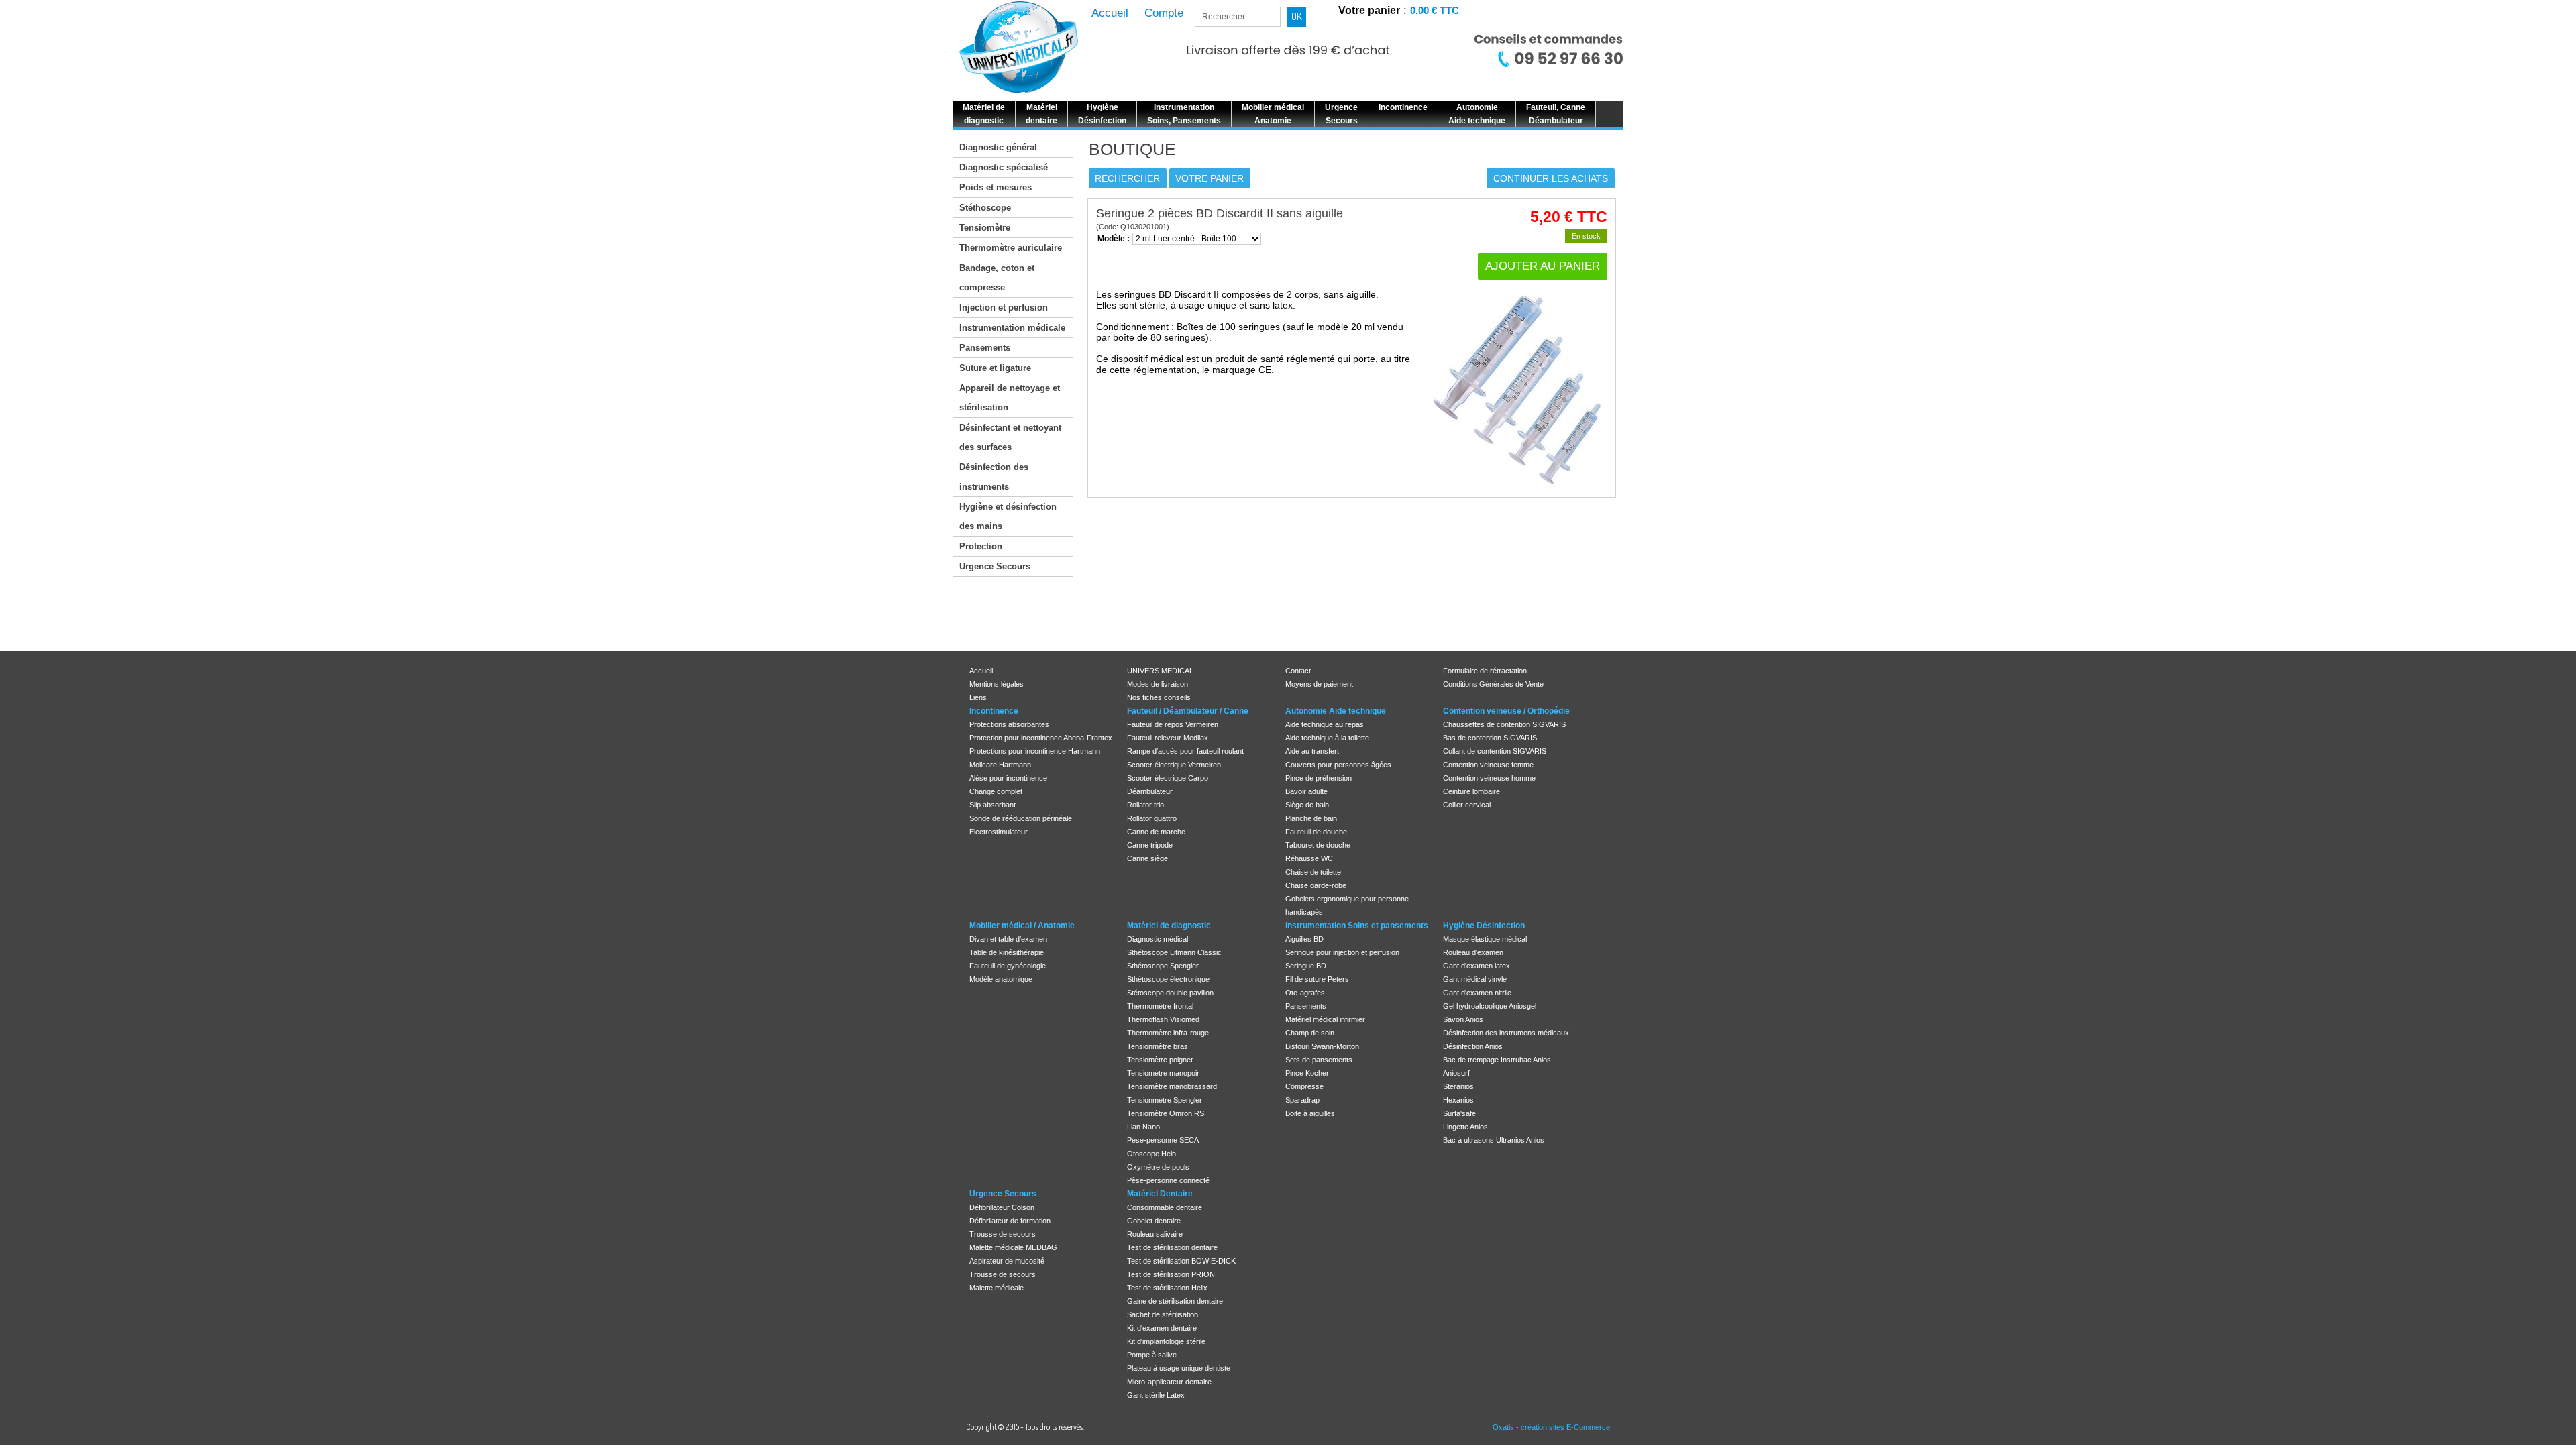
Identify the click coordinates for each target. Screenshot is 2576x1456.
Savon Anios (1463, 1019)
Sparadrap (1302, 1100)
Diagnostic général (998, 147)
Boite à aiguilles (1310, 1113)
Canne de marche (1156, 832)
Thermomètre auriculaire (1011, 248)
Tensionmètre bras (1158, 1046)
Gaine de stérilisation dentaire (1175, 1301)
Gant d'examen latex (1477, 966)
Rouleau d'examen (1473, 952)
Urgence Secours (995, 566)
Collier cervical (1467, 805)
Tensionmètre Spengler (1165, 1100)
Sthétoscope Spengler (1163, 966)
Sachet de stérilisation (1163, 1314)
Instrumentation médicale (1012, 328)
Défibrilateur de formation (1010, 1221)
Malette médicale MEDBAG (1013, 1247)
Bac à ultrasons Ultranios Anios (1494, 1140)
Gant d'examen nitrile (1477, 993)
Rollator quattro (1152, 818)
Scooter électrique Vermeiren (1174, 765)
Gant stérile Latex (1156, 1395)
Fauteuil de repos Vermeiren (1173, 724)
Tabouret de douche (1318, 845)
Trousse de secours (1003, 1234)
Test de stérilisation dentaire (1172, 1247)
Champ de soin (1310, 1033)
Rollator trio (1145, 805)
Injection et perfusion (1004, 307)
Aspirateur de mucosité (1007, 1261)
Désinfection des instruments (994, 477)
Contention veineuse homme (1489, 778)
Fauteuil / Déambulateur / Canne (1188, 711)
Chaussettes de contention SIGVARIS (1504, 724)
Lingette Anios (1465, 1127)
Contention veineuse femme (1488, 765)
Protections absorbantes (1009, 724)
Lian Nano (1143, 1127)
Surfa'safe (1459, 1113)
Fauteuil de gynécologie (1008, 966)
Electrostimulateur (999, 832)
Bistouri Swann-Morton (1322, 1046)
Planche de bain (1311, 818)
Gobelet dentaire (1154, 1221)
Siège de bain (1307, 805)
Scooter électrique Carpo (1168, 778)
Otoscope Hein (1151, 1154)
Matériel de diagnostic (1169, 926)
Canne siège (1147, 858)
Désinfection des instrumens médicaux (1506, 1033)
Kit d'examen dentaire (1162, 1328)
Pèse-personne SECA (1163, 1140)
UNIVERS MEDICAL (1160, 671)
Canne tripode (1150, 845)
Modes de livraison (1158, 684)
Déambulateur (1150, 791)
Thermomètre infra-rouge (1168, 1033)
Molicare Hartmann (1000, 765)
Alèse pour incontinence (1008, 778)
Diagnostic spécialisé (1004, 167)
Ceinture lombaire (1471, 791)
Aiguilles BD (1304, 939)
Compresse (1304, 1086)
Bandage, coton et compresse (997, 278)
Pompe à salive (1152, 1355)
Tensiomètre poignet (1160, 1060)
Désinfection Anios (1473, 1046)
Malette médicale (997, 1288)
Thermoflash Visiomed (1163, 1019)
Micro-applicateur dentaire (1169, 1382)
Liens (978, 697)
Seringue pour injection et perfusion (1342, 952)
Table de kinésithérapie (1007, 952)
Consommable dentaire (1165, 1207)
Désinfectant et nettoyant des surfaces (1010, 437)
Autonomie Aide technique (1336, 711)
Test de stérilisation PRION (1171, 1274)
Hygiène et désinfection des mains (1008, 516)
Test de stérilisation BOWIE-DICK (1181, 1261)
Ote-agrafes (1305, 993)
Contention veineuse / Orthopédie (1506, 711)
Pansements (985, 348)
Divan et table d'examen (1008, 939)
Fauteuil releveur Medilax (1168, 738)
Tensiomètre (985, 228)
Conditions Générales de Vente (1493, 684)
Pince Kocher (1307, 1073)
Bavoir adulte (1306, 791)
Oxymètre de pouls (1158, 1167)
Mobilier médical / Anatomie (1022, 926)
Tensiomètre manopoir (1163, 1073)
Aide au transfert (1312, 751)
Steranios (1458, 1086)
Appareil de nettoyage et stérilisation (1010, 398)
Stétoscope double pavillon (1170, 993)
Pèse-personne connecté (1168, 1180)
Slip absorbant (992, 805)
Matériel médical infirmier (1325, 1019)
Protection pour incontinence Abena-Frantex (1041, 738)
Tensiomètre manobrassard (1172, 1086)
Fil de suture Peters (1317, 979)
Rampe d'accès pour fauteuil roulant (1185, 751)
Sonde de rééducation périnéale (1021, 818)
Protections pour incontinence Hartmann (1035, 751)
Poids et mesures (996, 187)
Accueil (981, 671)
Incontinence (994, 711)
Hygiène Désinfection (1484, 926)
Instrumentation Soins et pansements (1357, 926)
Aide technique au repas (1325, 724)
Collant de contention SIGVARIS (1495, 751)
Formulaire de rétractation (1485, 671)
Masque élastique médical (1485, 939)
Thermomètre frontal (1160, 1006)
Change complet (996, 791)
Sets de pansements (1319, 1060)
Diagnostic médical (1158, 939)
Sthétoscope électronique (1168, 979)
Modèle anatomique (1001, 979)
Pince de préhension (1319, 778)
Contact (1298, 671)
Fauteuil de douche (1316, 832)
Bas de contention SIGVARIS (1490, 738)
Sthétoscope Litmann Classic (1174, 952)
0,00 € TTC (1435, 10)
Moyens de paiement (1319, 684)
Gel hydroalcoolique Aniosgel (1490, 1006)
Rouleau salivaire (1155, 1234)
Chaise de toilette (1313, 872)
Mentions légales (997, 684)
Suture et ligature (995, 368)
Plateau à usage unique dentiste (1179, 1368)
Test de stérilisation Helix (1167, 1288)
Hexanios (1458, 1100)
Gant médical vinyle (1475, 979)
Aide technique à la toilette (1327, 738)
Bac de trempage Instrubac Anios (1497, 1060)
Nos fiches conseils (1159, 697)
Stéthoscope (985, 208)
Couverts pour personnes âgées (1338, 765)
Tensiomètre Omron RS (1166, 1113)
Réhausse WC (1309, 858)
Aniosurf (1456, 1073)
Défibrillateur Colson (1002, 1207)
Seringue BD (1306, 966)
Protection (981, 546)
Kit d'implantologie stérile (1166, 1341)
